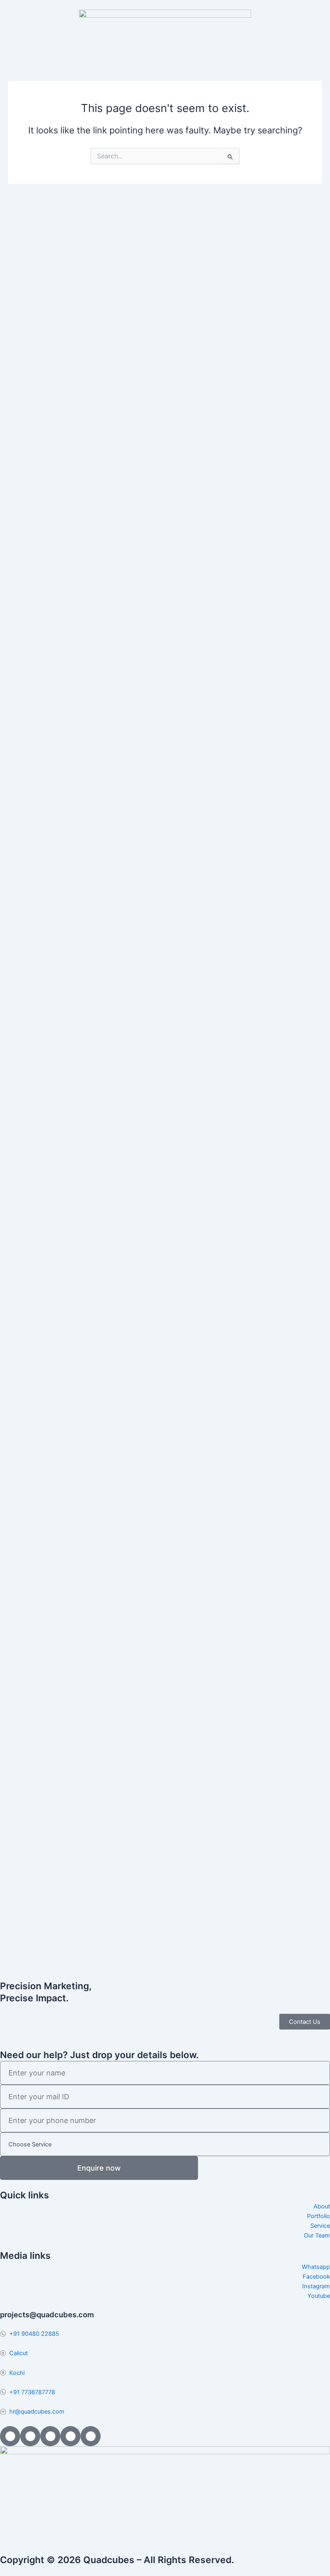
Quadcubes (109, 2560)
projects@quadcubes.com (47, 2314)
